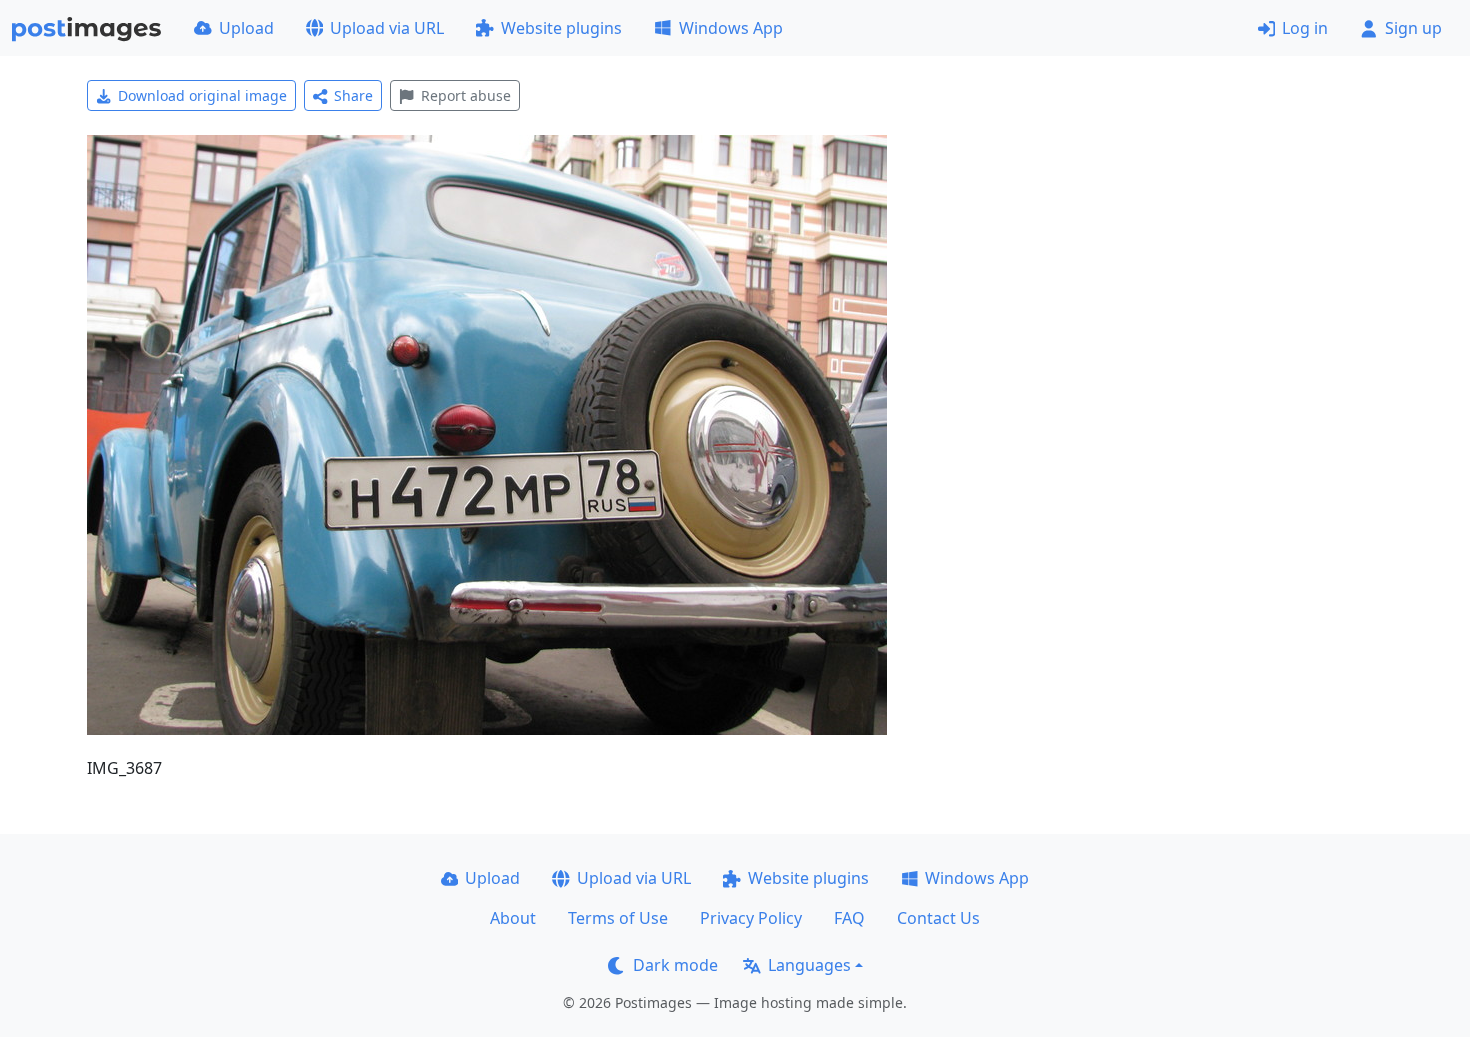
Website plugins (561, 28)
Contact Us (938, 918)
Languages (809, 965)
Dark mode (675, 965)
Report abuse (466, 95)
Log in (1305, 28)
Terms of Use (618, 918)
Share (353, 95)
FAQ (849, 918)
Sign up (1413, 28)
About (513, 918)
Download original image (202, 95)
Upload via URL (387, 28)
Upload (246, 28)
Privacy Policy (751, 918)
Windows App (731, 28)
